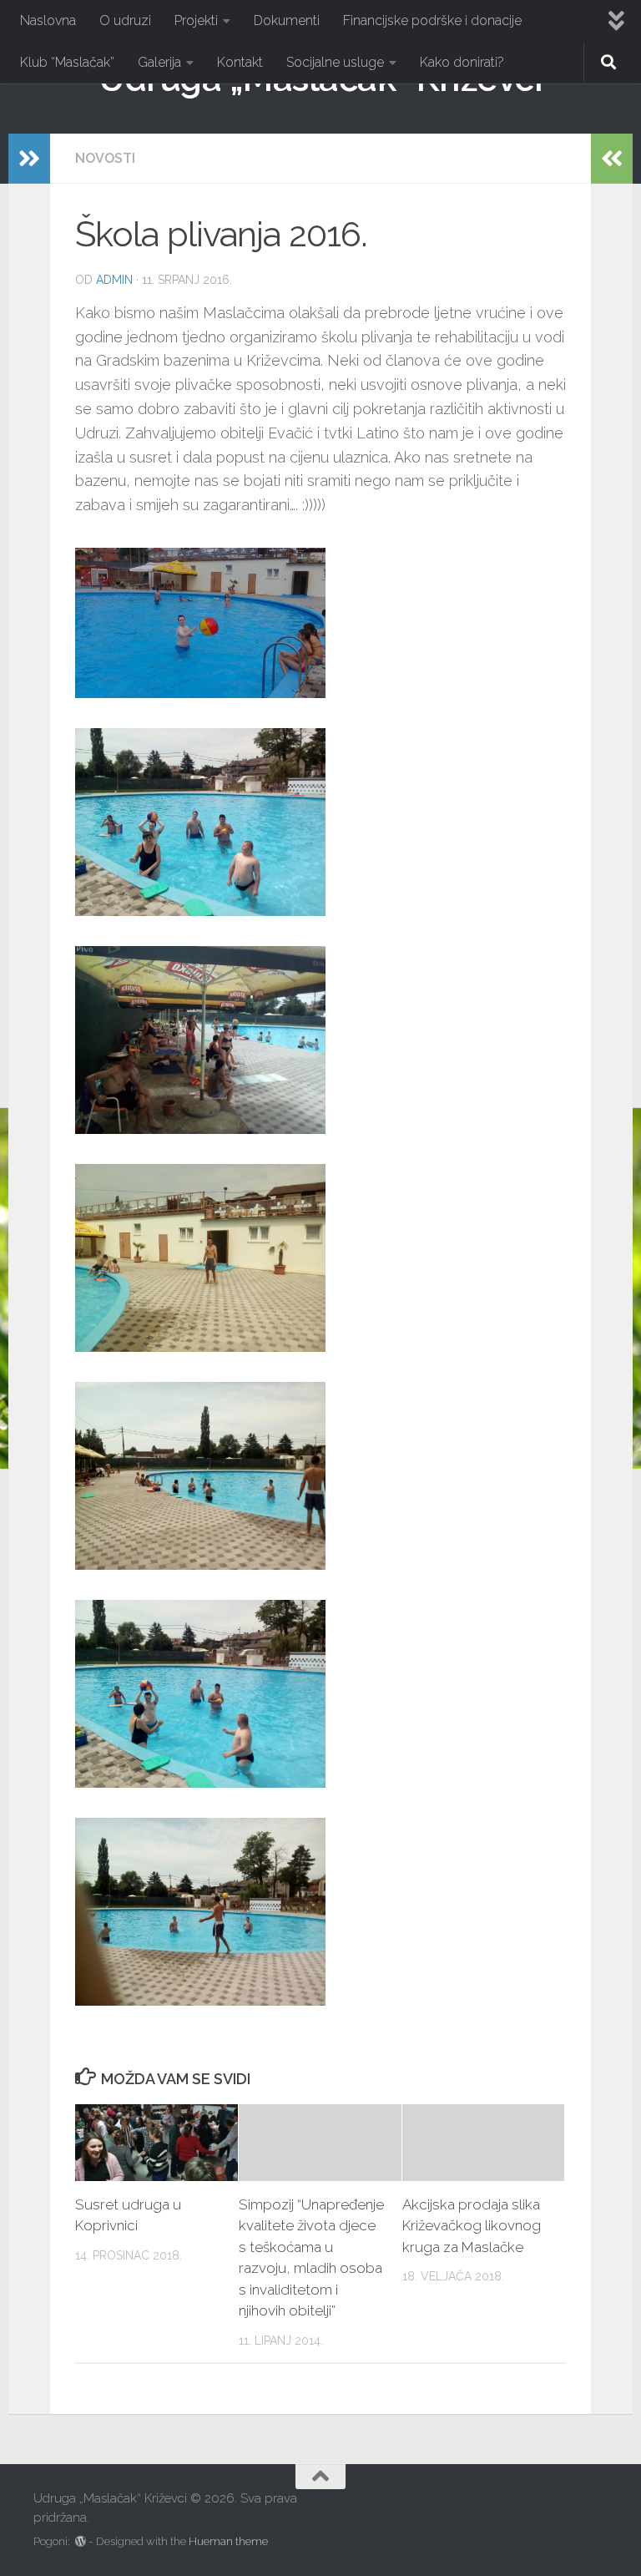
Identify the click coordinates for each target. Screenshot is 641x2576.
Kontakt (240, 62)
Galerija (159, 62)
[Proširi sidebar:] (29, 159)
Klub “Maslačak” (67, 62)
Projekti (196, 20)
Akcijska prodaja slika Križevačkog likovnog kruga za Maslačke (472, 2226)
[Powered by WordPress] (81, 2541)
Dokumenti (287, 20)
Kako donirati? (462, 62)
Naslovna (48, 20)
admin (114, 280)
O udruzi (125, 20)
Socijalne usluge (335, 62)
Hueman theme (228, 2541)
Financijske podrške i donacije (432, 20)
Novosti (105, 158)
